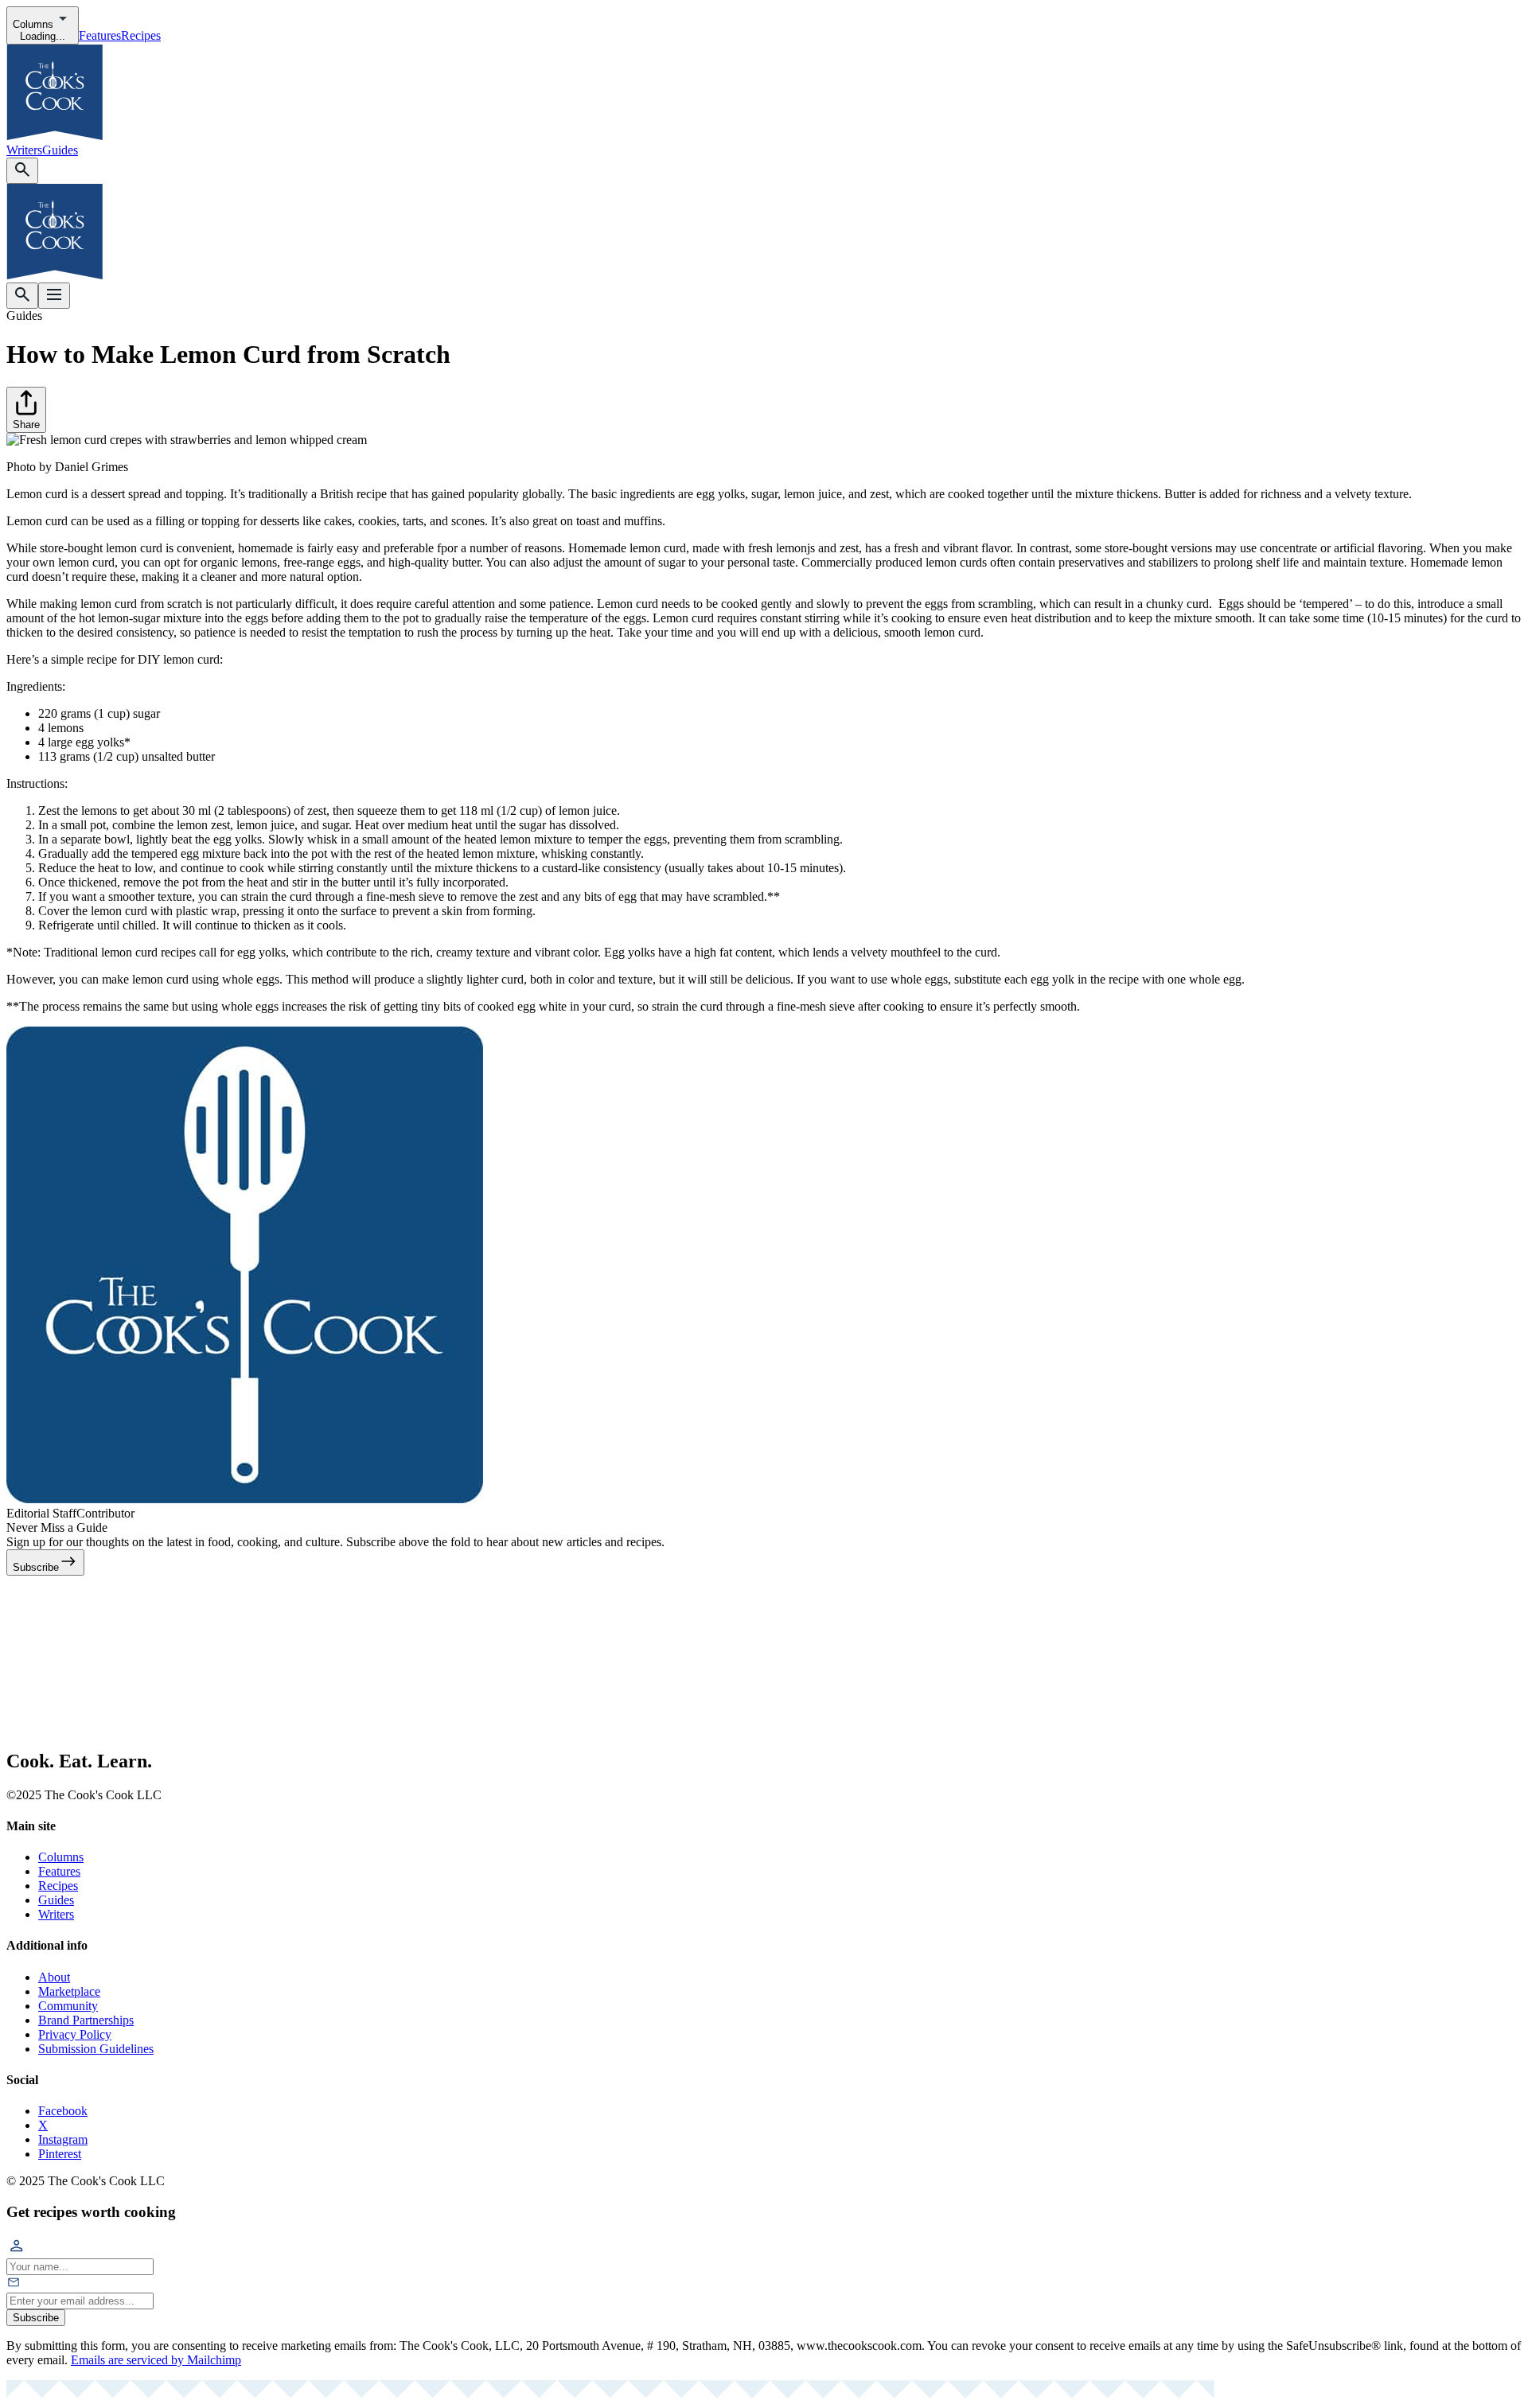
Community (68, 2006)
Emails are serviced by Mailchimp (156, 2360)
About (54, 1977)
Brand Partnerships (86, 2020)
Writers (24, 150)
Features (100, 35)
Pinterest (60, 2154)
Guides (60, 150)
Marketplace (69, 1991)
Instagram (63, 2139)
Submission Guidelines (96, 2049)
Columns (61, 1857)
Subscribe (36, 2318)
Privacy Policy (75, 2034)
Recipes (141, 35)
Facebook (63, 2111)
